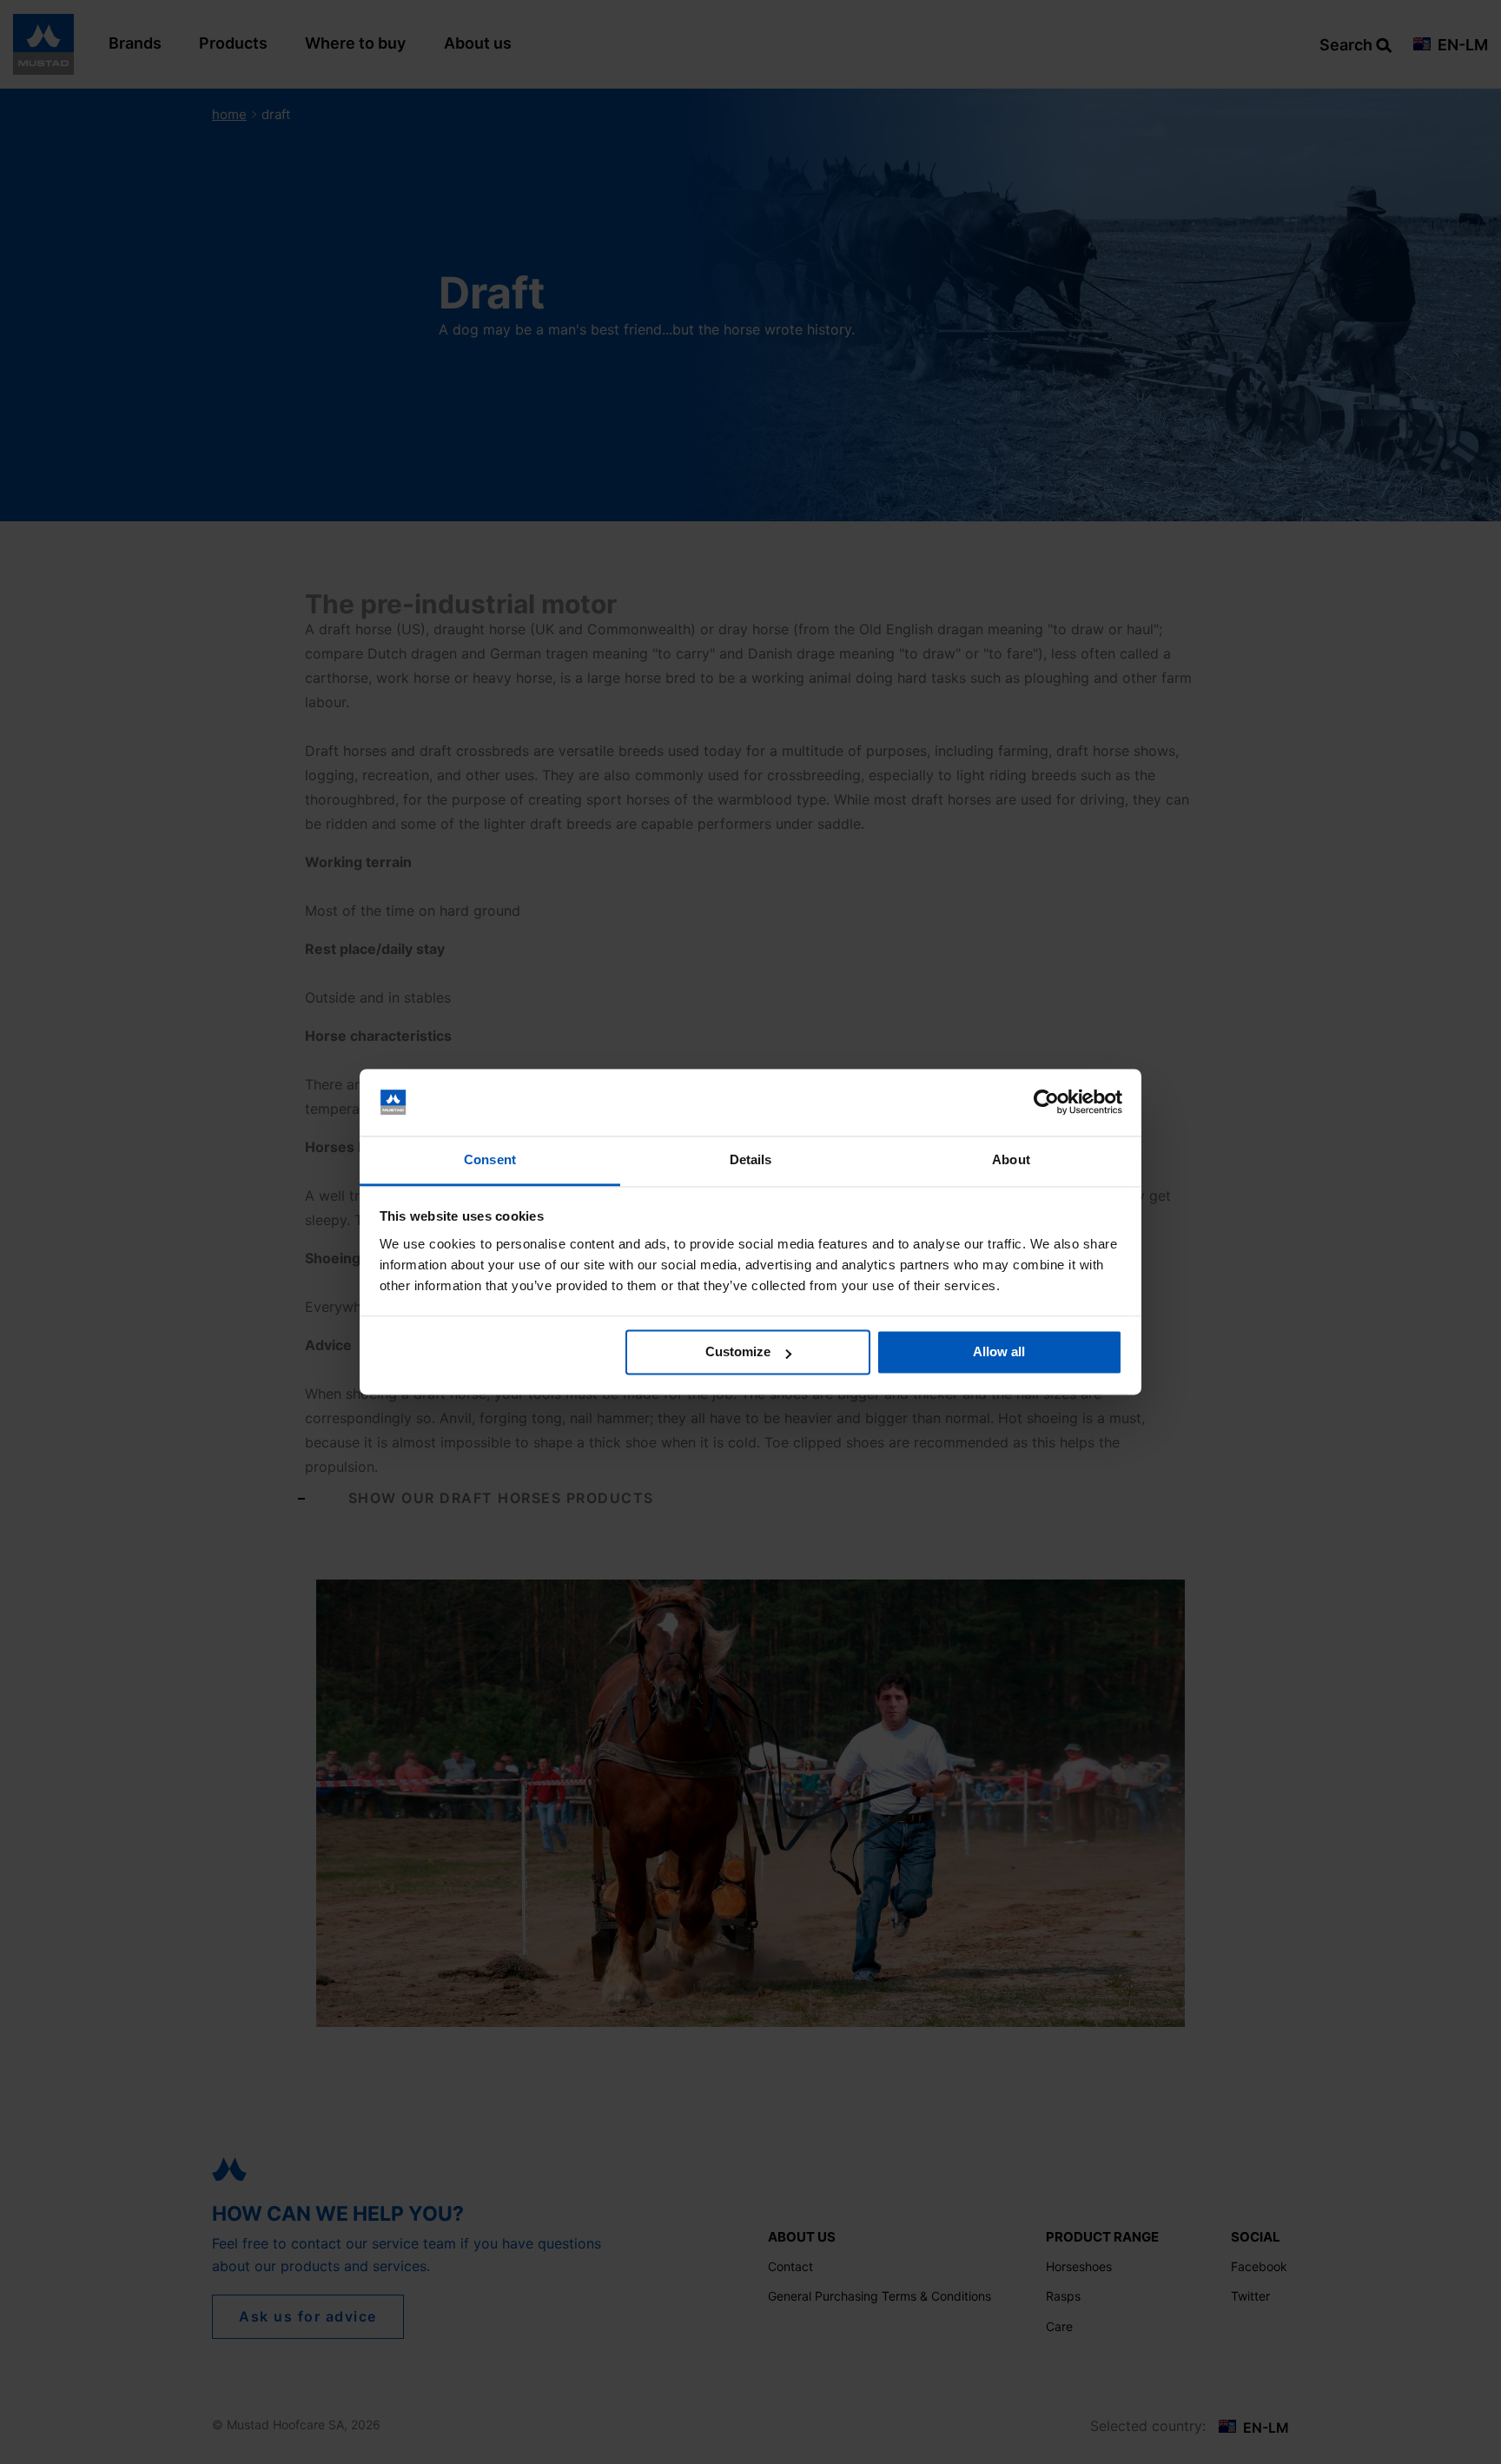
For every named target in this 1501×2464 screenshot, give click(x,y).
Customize (738, 1352)
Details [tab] (751, 1159)
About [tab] (1011, 1159)
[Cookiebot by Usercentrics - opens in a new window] (1046, 1103)
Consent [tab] (490, 1159)
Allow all (999, 1352)
